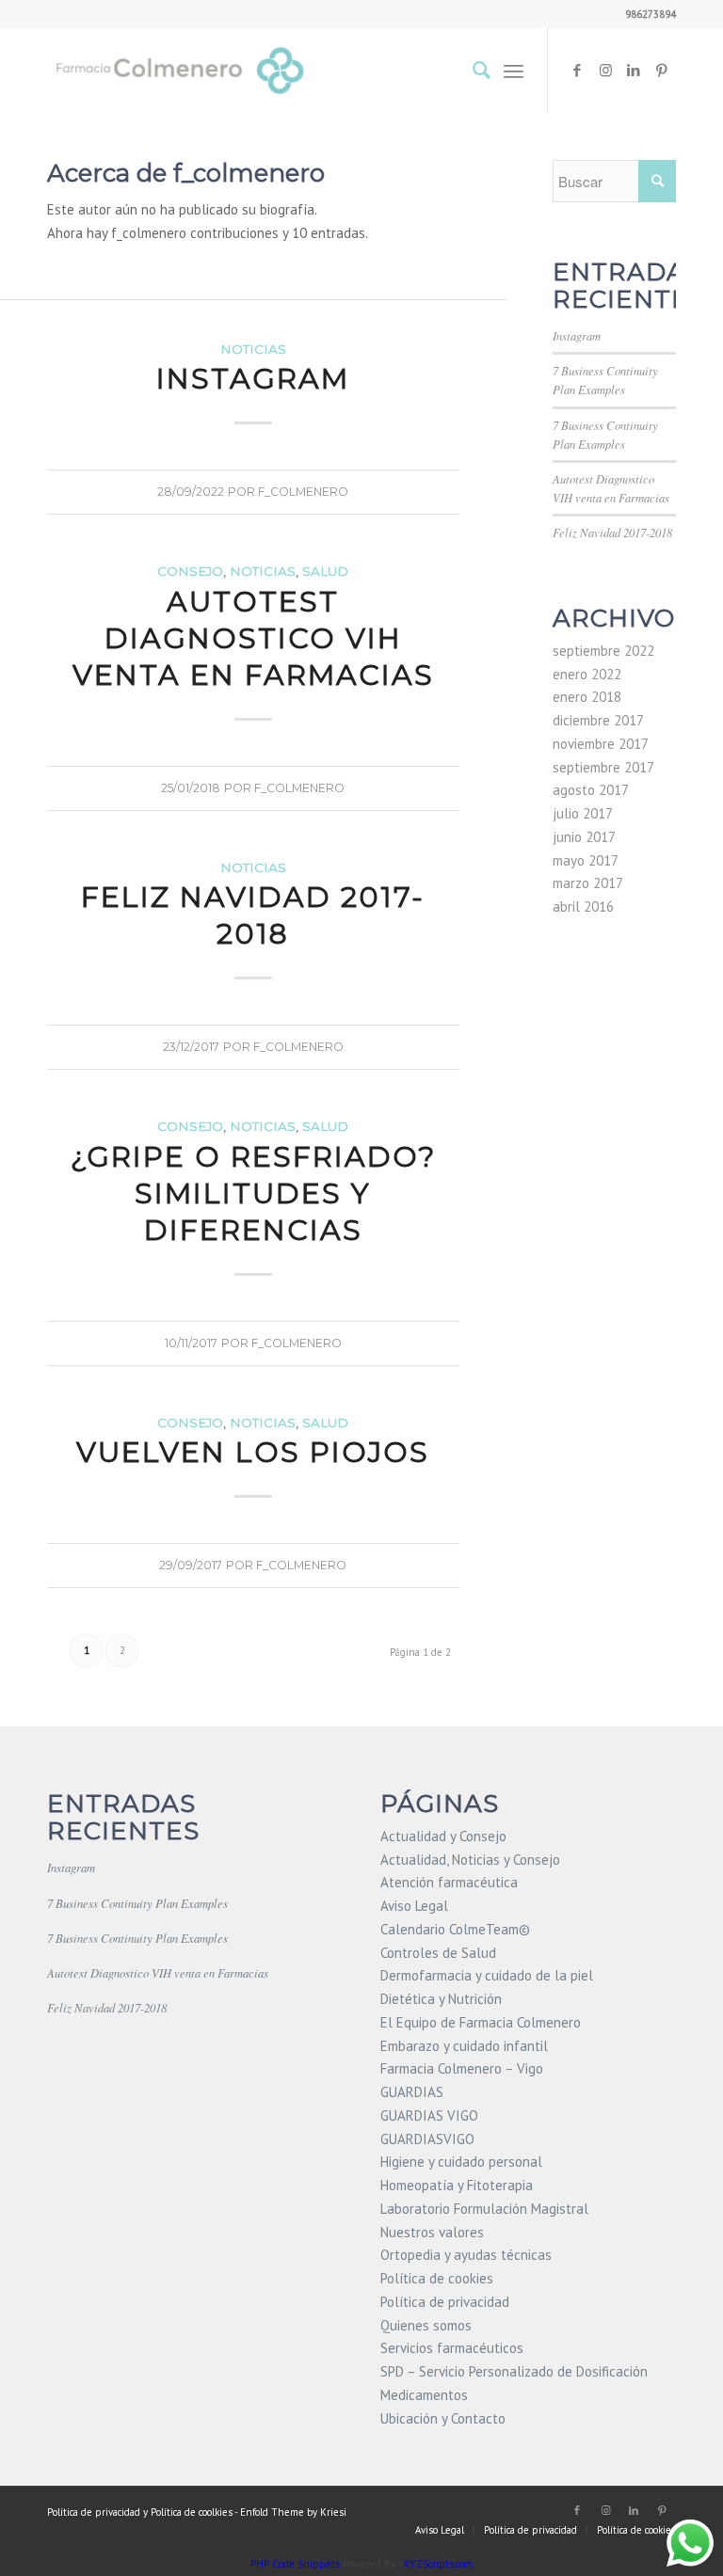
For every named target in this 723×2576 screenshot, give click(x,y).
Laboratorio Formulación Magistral (484, 2209)
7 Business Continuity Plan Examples (137, 1903)
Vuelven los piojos (253, 1452)
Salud (325, 571)
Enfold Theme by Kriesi (293, 2512)
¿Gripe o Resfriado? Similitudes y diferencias (253, 1193)
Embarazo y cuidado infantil (464, 2046)
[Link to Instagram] (605, 71)
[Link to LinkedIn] (634, 71)
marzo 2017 (588, 883)
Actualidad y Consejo (443, 1836)
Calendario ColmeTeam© (455, 1929)
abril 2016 (583, 906)
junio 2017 (584, 837)
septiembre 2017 (603, 767)
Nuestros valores (432, 2232)
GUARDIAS (412, 2092)
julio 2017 (583, 813)
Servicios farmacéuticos (452, 2348)
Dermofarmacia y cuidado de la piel (487, 1975)
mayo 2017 (586, 860)
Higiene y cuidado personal (461, 2162)
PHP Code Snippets (295, 2564)
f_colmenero (303, 492)
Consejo (190, 571)
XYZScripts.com (438, 2564)
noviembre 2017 (601, 744)
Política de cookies (437, 2278)
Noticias (253, 349)
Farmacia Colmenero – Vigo (462, 2068)
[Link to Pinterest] (662, 71)
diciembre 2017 (598, 720)
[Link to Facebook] (577, 71)
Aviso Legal (414, 1906)
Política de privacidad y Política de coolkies (140, 2512)
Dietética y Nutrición (441, 1999)
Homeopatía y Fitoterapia (457, 2185)
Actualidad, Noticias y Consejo (470, 1860)
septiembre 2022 (603, 651)
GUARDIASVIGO (427, 2139)
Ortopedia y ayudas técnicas (466, 2255)
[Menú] (514, 71)
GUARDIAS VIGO (429, 2115)
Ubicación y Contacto (443, 2418)
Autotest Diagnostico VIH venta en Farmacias (253, 638)
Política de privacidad (445, 2302)
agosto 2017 (591, 790)
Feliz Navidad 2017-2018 (253, 915)
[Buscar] (472, 71)
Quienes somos (426, 2325)
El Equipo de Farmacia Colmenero (481, 2022)
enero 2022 (587, 674)
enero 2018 (587, 697)
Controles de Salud (438, 1953)
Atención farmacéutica (449, 1882)
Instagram (253, 379)
